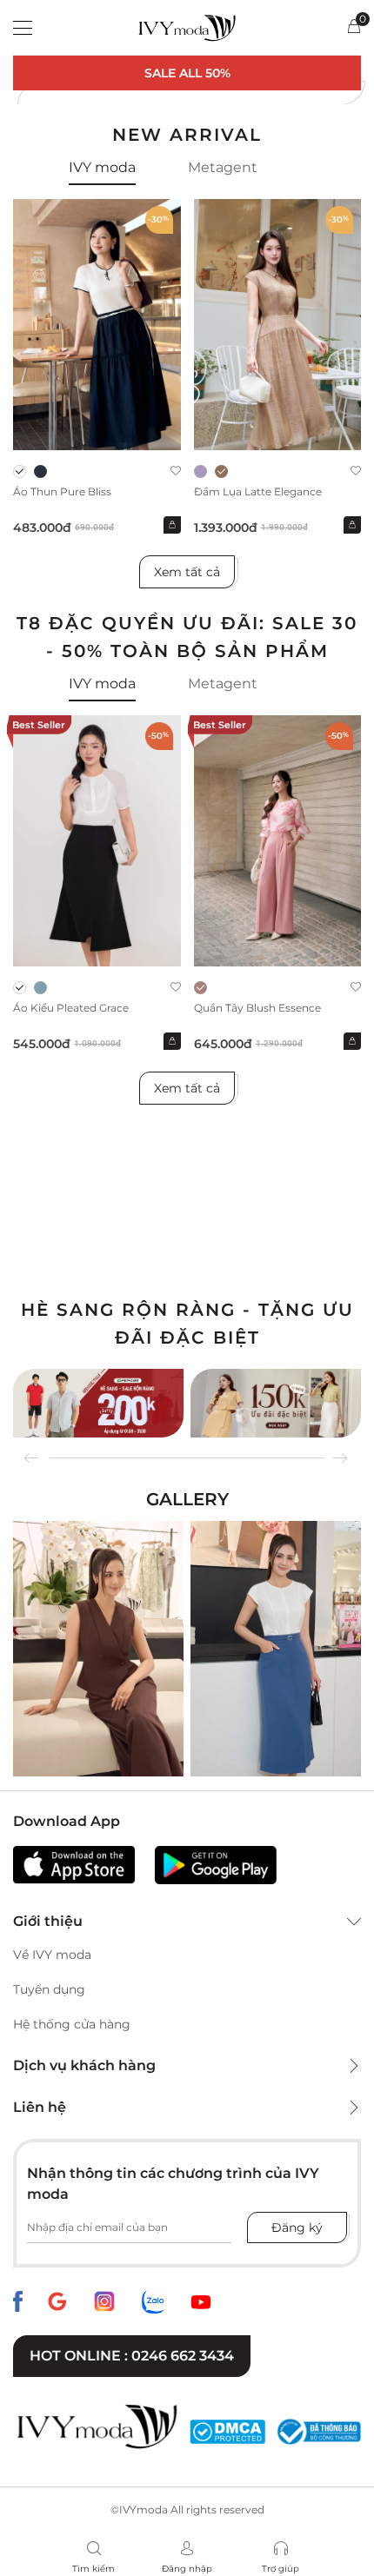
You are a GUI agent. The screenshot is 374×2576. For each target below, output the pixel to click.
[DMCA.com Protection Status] (227, 2432)
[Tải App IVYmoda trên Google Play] (216, 1865)
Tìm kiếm (93, 2569)
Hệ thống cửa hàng (72, 2024)
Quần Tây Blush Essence (257, 1008)
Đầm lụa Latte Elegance (258, 491)
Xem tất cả (187, 572)
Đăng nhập (187, 2569)
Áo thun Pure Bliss (62, 491)
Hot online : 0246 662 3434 (132, 2356)
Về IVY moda (52, 1955)
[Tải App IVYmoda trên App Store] (74, 1865)
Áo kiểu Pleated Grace (71, 1008)
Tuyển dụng (49, 1989)
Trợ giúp (280, 2569)
